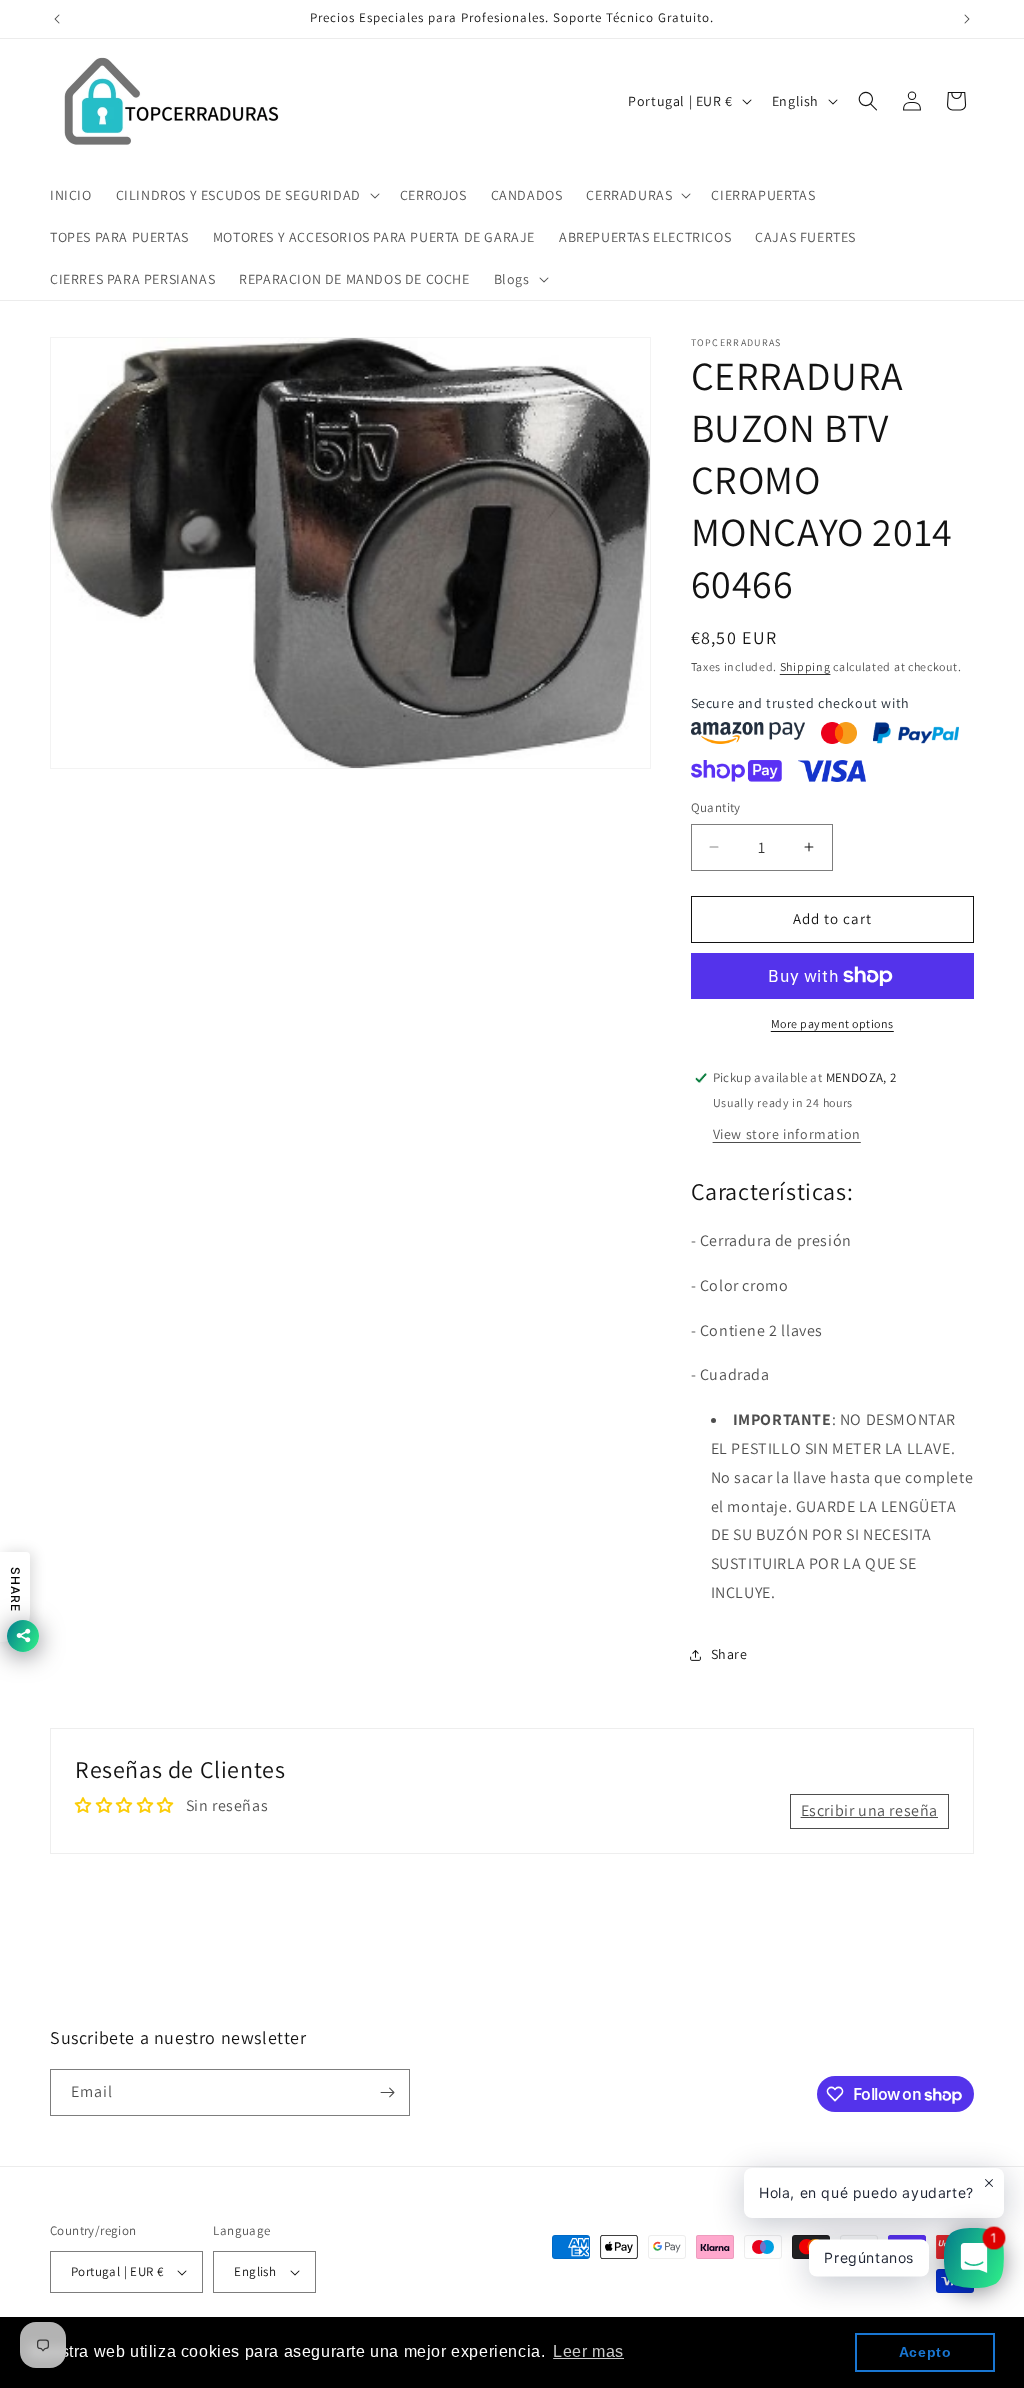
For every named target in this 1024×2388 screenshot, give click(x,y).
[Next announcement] (967, 19)
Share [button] (729, 1654)
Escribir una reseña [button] (869, 1810)
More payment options (832, 1023)
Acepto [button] (925, 2352)
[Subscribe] (387, 2092)
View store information (787, 1134)
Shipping (805, 666)
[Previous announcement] (57, 19)
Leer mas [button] (588, 2351)
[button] (246, 195)
